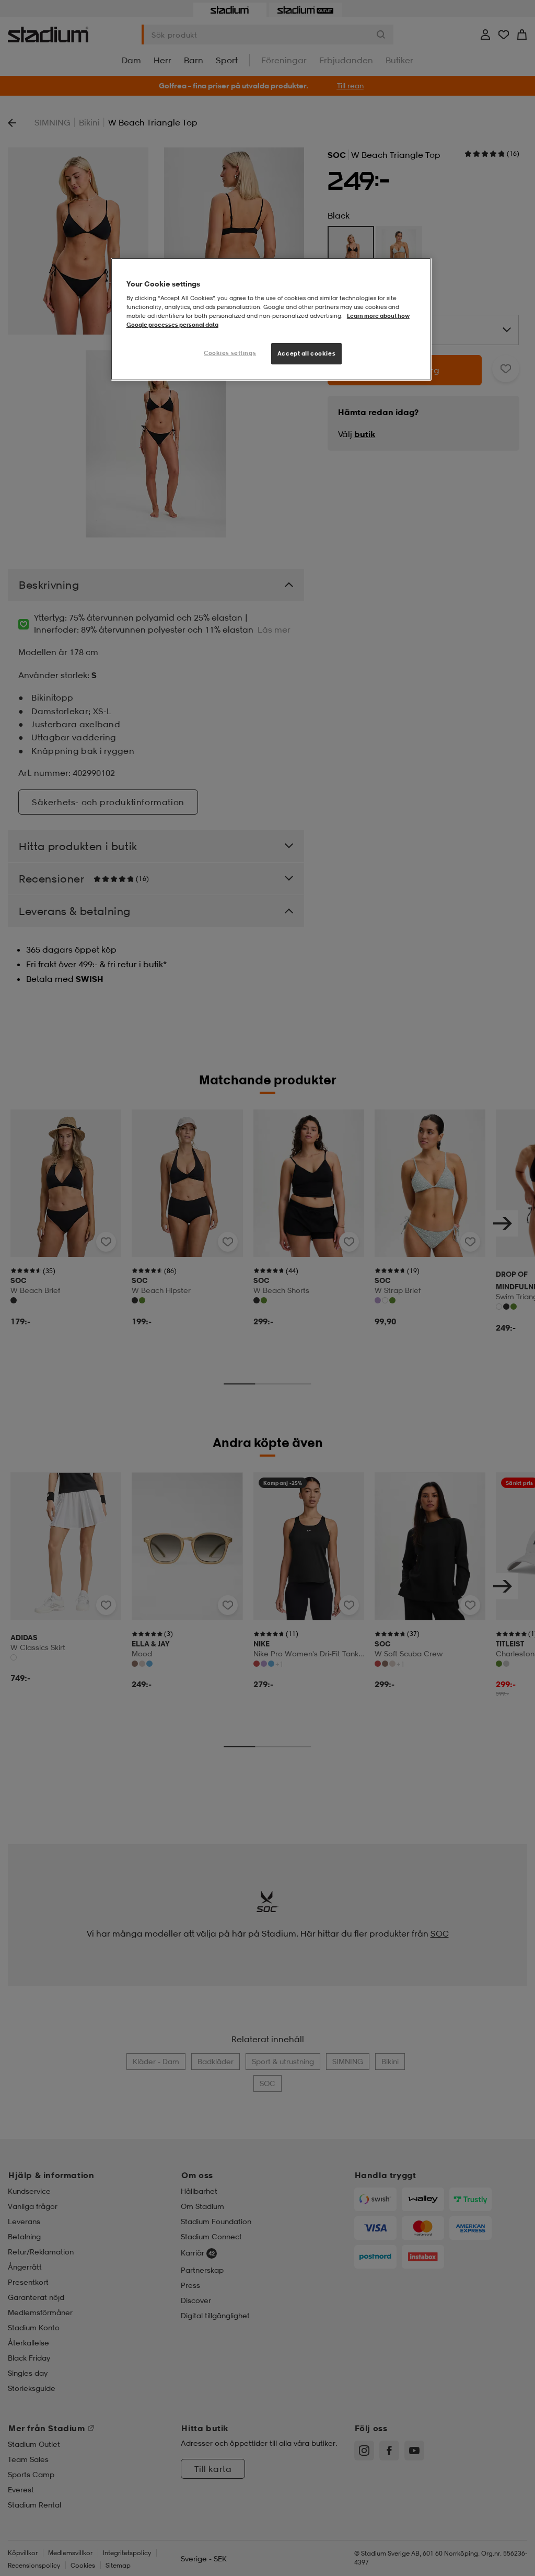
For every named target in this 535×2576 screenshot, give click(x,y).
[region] (271, 319)
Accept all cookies (306, 353)
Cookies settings (230, 353)
